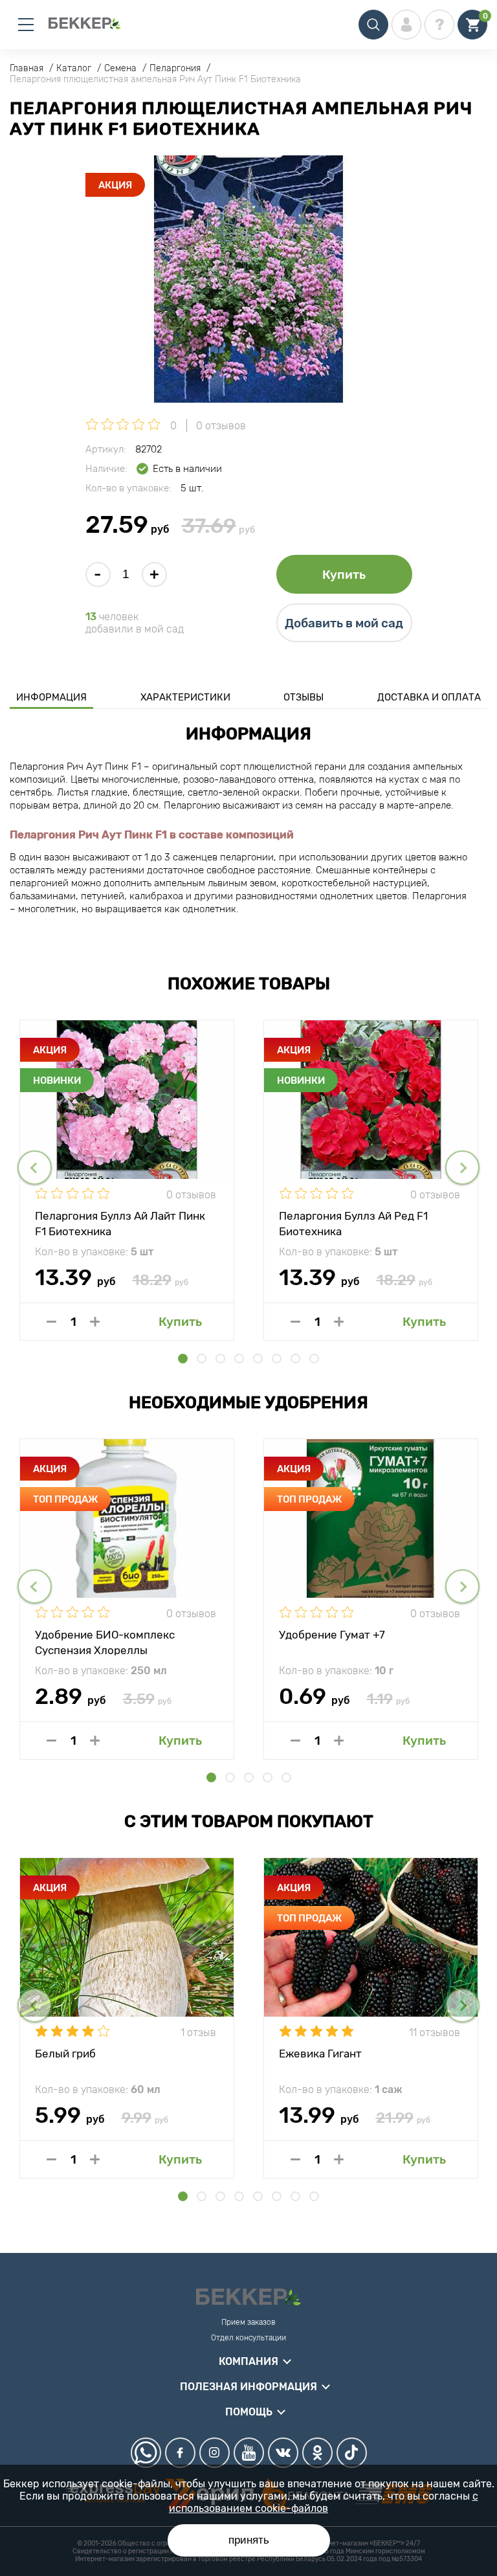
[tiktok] (352, 2453)
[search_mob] (373, 25)
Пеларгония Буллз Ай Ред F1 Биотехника (353, 1223)
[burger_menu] (26, 25)
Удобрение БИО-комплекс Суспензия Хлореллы (105, 1642)
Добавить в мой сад (344, 623)
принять (249, 2540)
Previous (35, 1168)
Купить (344, 575)
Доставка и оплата (429, 697)
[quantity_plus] (95, 1322)
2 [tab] (202, 1359)
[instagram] (215, 2453)
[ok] (317, 2453)
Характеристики (185, 697)
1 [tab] (183, 1359)
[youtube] (249, 2453)
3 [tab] (220, 1359)
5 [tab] (258, 1359)
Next (462, 1168)
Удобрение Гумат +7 (332, 1635)
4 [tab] (239, 1359)
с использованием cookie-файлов (324, 2502)
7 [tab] (295, 1359)
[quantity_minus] (51, 1322)
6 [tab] (277, 1359)
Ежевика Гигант (320, 2054)
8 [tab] (314, 1359)
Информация (51, 697)
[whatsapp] (146, 2453)
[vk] (283, 2453)
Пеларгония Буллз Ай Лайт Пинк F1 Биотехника (120, 1223)
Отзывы (304, 697)
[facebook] (180, 2453)
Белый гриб (65, 2054)
